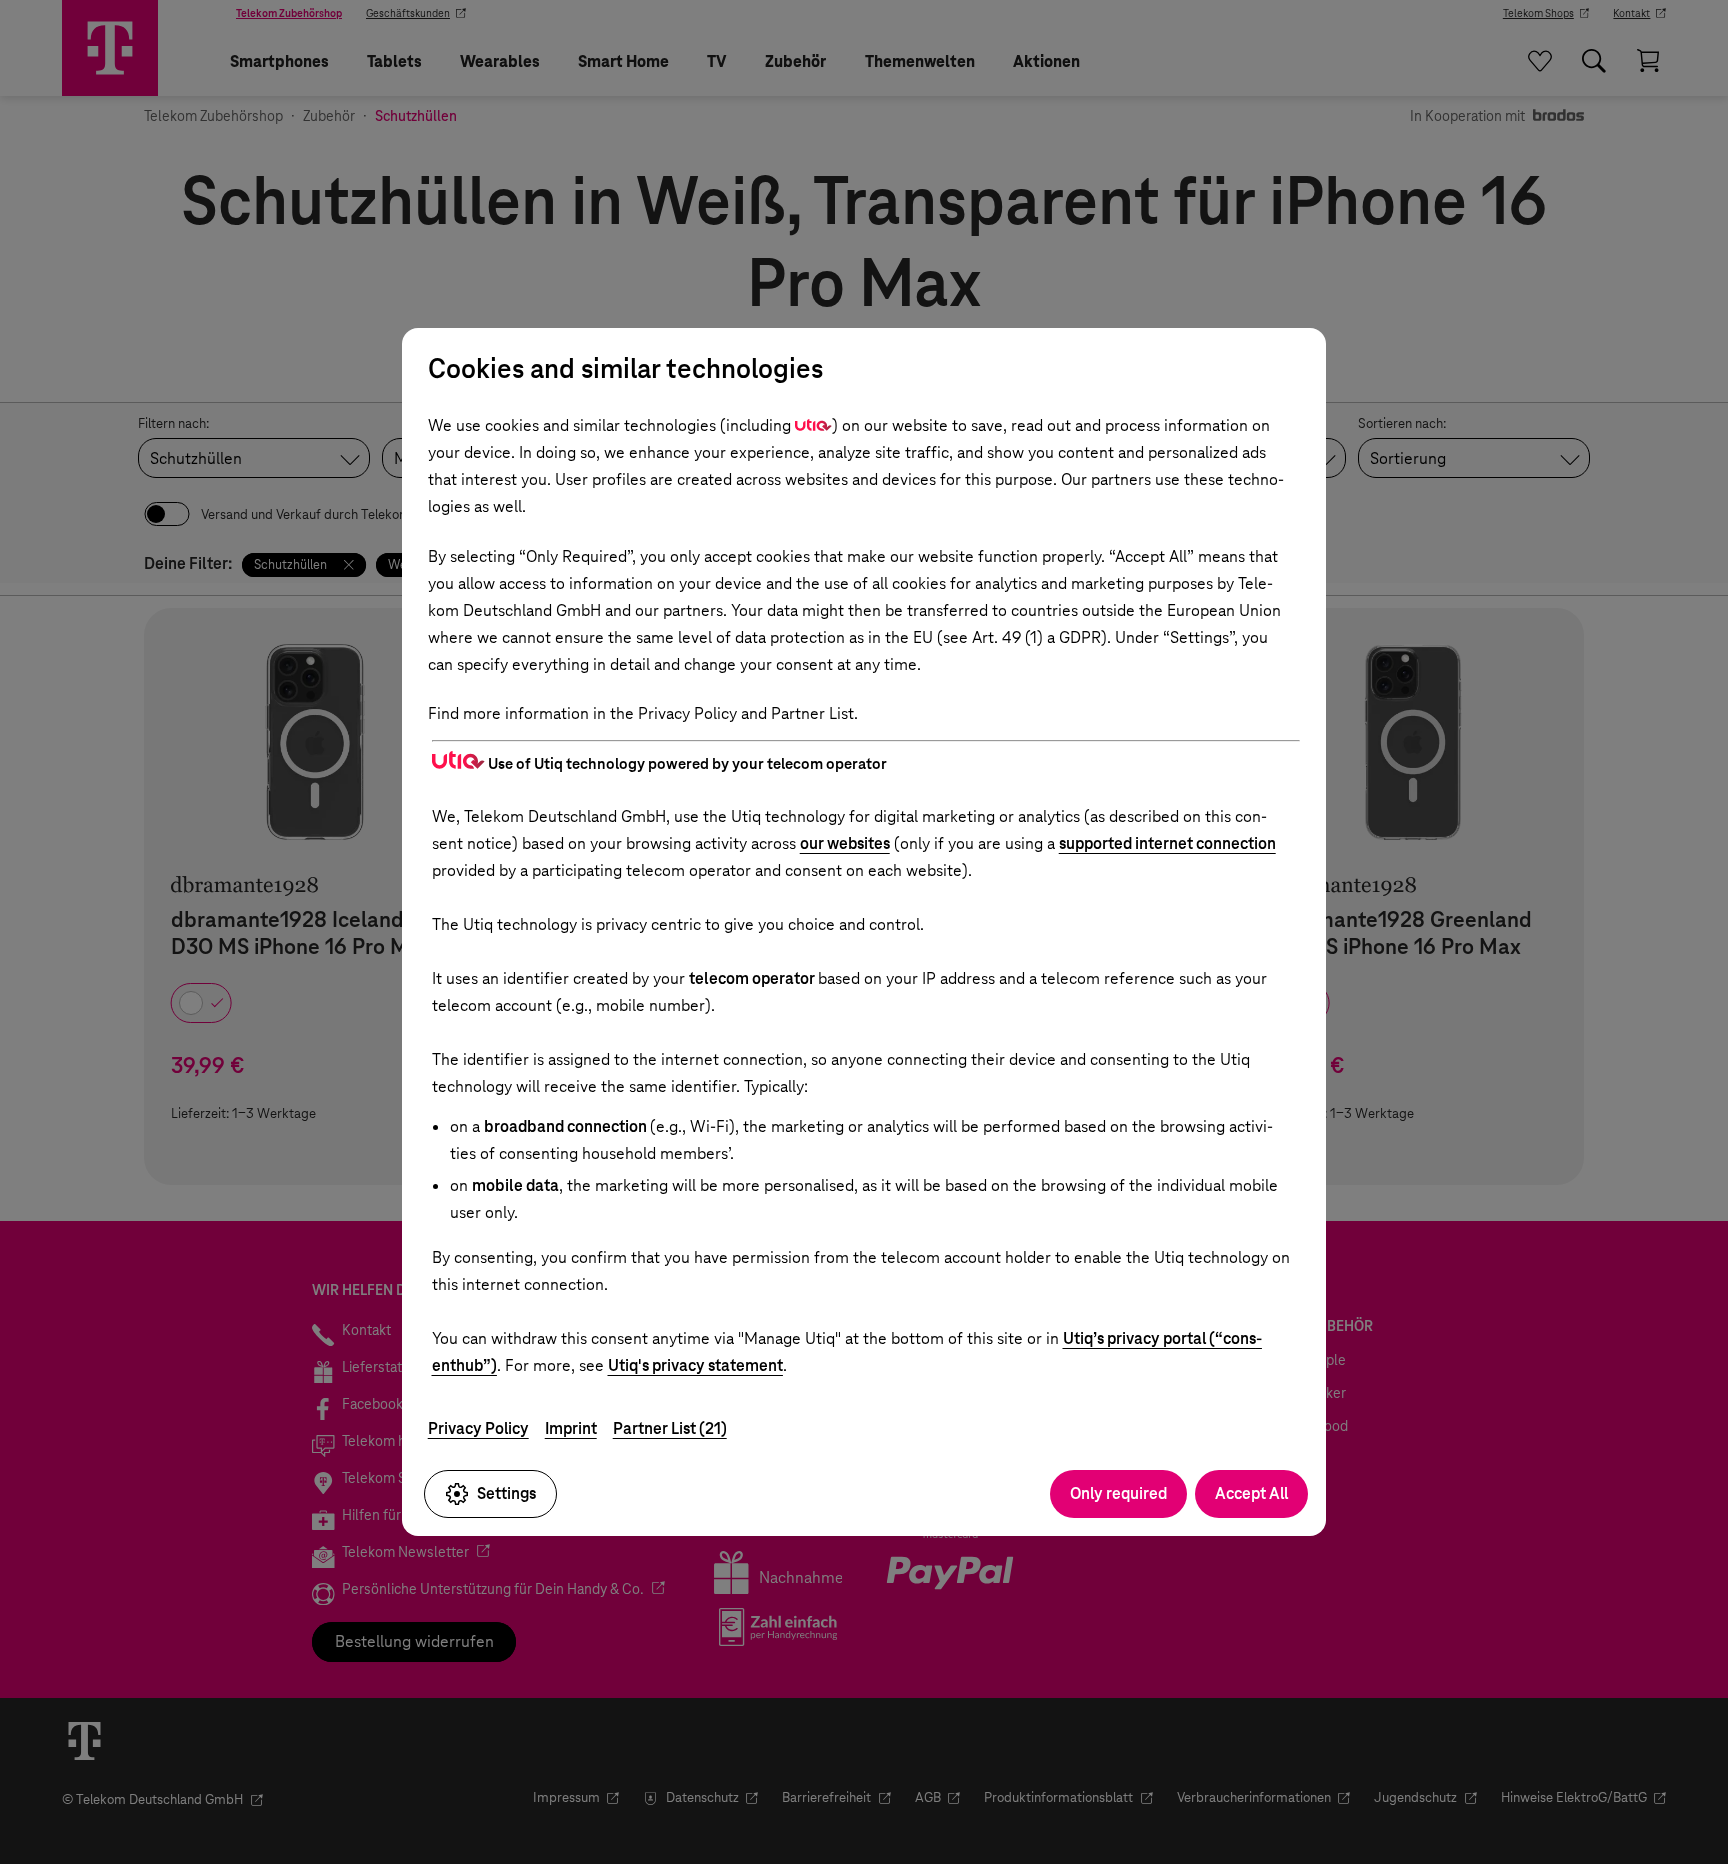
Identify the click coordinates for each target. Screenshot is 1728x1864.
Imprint (571, 1428)
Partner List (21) (670, 1428)
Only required (1118, 1493)
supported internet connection (1167, 843)
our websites (845, 843)
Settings (506, 1493)
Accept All (1251, 1493)
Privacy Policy (478, 1428)
